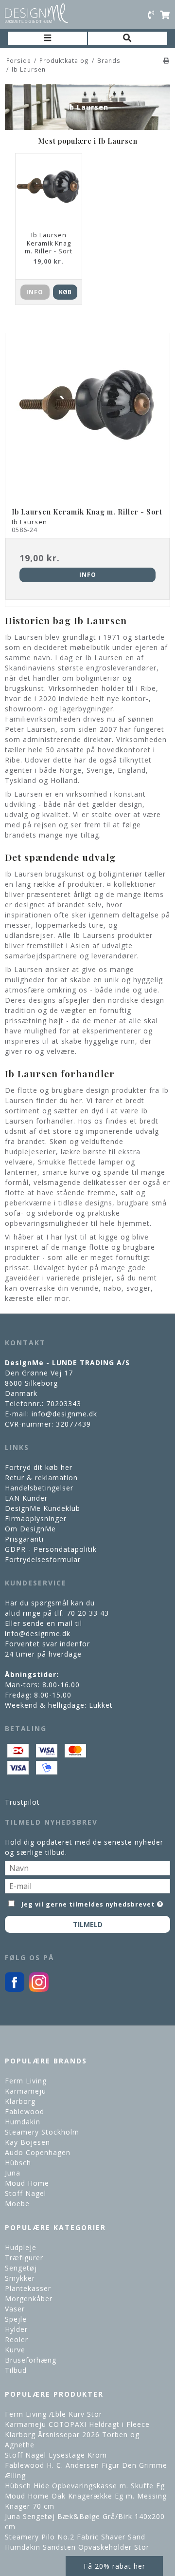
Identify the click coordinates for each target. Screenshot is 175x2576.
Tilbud (16, 2370)
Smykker (20, 2278)
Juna (13, 2173)
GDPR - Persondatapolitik (51, 1549)
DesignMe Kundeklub (43, 1508)
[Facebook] (15, 1989)
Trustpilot (22, 1802)
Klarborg (20, 2101)
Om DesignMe (30, 1529)
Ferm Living (26, 2081)
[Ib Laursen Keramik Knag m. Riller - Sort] (87, 416)
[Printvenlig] (166, 60)
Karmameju (26, 2091)
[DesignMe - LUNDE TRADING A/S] (36, 13)
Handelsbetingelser (39, 1488)
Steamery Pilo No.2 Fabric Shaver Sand (75, 2537)
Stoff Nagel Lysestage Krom (56, 2455)
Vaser (15, 2309)
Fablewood (25, 2111)
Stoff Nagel (26, 2193)
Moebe (17, 2204)
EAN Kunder (26, 1498)
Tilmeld (88, 1924)
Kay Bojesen (27, 2142)
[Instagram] (39, 1989)
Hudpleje (21, 2247)
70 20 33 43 (88, 1613)
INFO (35, 292)
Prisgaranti (24, 1539)
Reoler (17, 2339)
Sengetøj (21, 2268)
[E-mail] (87, 1885)
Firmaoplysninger (36, 1518)
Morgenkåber (29, 2299)
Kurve (15, 2350)
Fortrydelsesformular (43, 1559)
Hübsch (18, 2163)
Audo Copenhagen (38, 2152)
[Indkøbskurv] (165, 15)
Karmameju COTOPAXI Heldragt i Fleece (77, 2424)
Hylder (16, 2329)
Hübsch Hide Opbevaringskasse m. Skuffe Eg (85, 2486)
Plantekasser (28, 2288)
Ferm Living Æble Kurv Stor (53, 2414)
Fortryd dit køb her (39, 1467)
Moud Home (27, 2183)
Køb (65, 292)
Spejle (16, 2319)
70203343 (64, 1403)
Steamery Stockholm (42, 2132)
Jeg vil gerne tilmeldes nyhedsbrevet (88, 1903)
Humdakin (23, 2122)
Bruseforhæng (31, 2360)
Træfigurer (24, 2258)
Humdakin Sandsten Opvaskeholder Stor (77, 2547)
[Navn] (87, 1867)
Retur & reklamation (41, 1478)
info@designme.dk (64, 1414)
